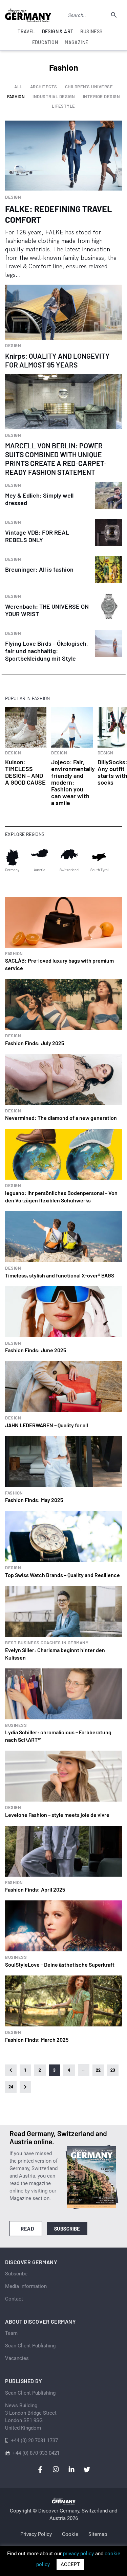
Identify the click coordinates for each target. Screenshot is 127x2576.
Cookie (70, 2534)
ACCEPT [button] (70, 2564)
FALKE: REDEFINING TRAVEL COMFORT (58, 214)
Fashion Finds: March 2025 (37, 2040)
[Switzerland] (69, 857)
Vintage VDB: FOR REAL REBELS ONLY (37, 536)
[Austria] (40, 857)
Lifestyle (63, 106)
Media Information (26, 2286)
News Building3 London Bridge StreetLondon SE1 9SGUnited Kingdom (31, 2417)
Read (27, 2229)
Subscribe (67, 2229)
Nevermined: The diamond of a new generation (61, 1118)
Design (13, 197)
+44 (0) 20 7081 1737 (34, 2440)
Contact (14, 2299)
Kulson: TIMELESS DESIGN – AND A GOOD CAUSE (25, 772)
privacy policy (78, 2554)
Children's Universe (89, 87)
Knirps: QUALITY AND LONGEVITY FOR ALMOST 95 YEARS (57, 360)
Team (11, 2333)
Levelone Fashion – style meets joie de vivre (57, 1815)
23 (113, 2070)
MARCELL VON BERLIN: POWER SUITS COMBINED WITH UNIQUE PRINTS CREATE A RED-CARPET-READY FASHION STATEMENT (56, 459)
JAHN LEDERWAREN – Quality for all (47, 1425)
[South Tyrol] (99, 857)
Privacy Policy (36, 2534)
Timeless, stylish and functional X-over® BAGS (60, 1275)
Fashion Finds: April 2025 (35, 1889)
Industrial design (54, 97)
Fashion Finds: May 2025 (34, 1500)
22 (98, 2070)
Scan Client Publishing (30, 2346)
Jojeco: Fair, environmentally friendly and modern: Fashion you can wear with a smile (73, 782)
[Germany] (12, 857)
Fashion (16, 97)
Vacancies (17, 2358)
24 (11, 2087)
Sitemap (98, 2534)
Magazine (76, 42)
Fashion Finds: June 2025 (36, 1350)
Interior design (102, 97)
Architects (44, 87)
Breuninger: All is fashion (39, 569)
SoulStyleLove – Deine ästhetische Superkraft (60, 1964)
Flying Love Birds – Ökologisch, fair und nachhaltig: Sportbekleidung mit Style (47, 651)
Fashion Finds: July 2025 (35, 1043)
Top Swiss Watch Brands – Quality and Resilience (62, 1575)
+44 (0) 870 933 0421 (36, 2453)
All (18, 87)
